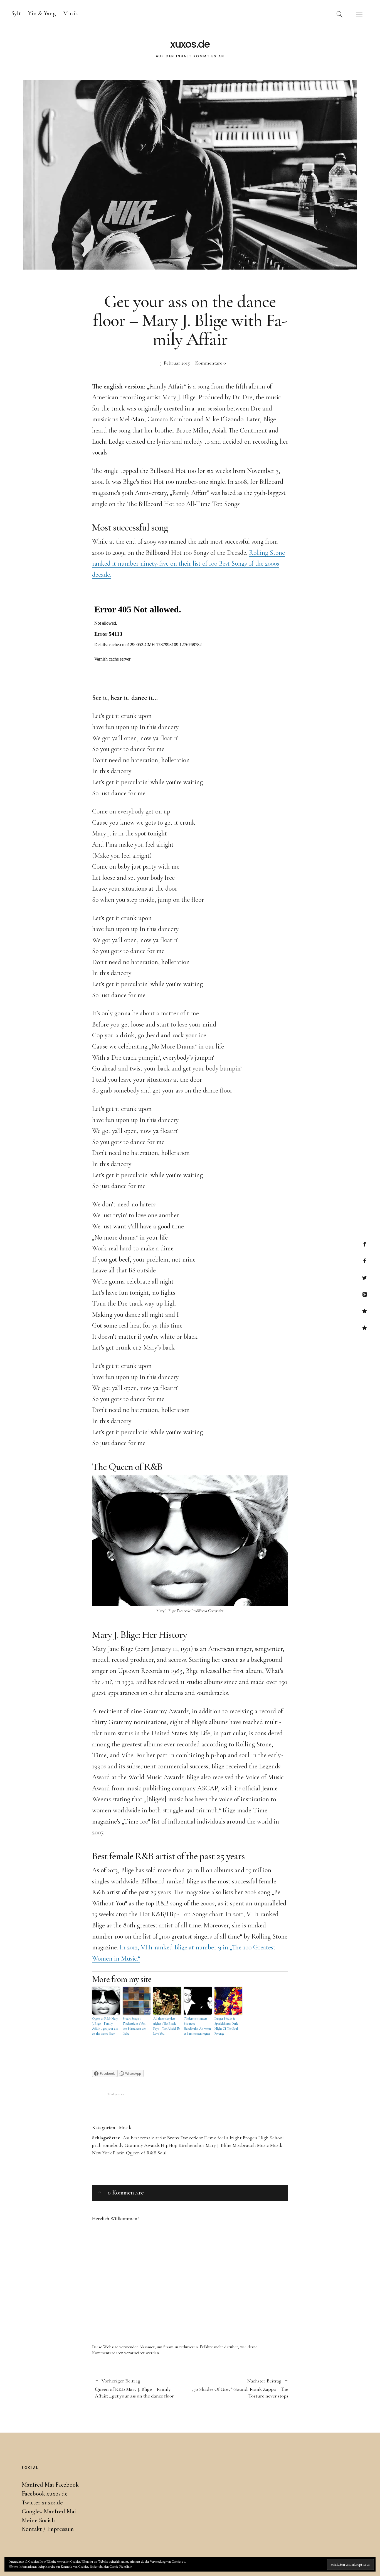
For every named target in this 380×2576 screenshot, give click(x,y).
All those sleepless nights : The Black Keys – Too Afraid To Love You (166, 2026)
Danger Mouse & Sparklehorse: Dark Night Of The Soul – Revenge (227, 2026)
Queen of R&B (141, 2153)
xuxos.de (190, 44)
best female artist (148, 2138)
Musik (71, 13)
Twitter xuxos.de (365, 1278)
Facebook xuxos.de (365, 1261)
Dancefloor (192, 2138)
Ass (126, 2138)
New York (102, 2153)
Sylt (16, 13)
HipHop (169, 2145)
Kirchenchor (192, 2145)
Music (263, 2145)
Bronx (173, 2138)
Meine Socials (365, 1311)
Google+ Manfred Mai (365, 1294)
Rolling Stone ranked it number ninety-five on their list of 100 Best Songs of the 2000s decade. (188, 564)
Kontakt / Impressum (365, 1328)
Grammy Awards (142, 2145)
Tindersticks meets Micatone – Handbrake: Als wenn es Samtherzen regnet (197, 2026)
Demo (210, 2138)
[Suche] (340, 14)
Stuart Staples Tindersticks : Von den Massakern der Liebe (134, 2026)
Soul (162, 2153)
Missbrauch (244, 2145)
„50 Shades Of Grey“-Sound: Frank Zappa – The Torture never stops (239, 2388)
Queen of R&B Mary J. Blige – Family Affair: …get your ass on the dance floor (105, 2026)
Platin (119, 2153)
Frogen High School (263, 2138)
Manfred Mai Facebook (365, 1244)
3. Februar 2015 (175, 363)
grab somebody (108, 2145)
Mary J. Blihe (219, 2145)
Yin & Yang (42, 13)
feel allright (230, 2138)
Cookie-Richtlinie (121, 2567)
